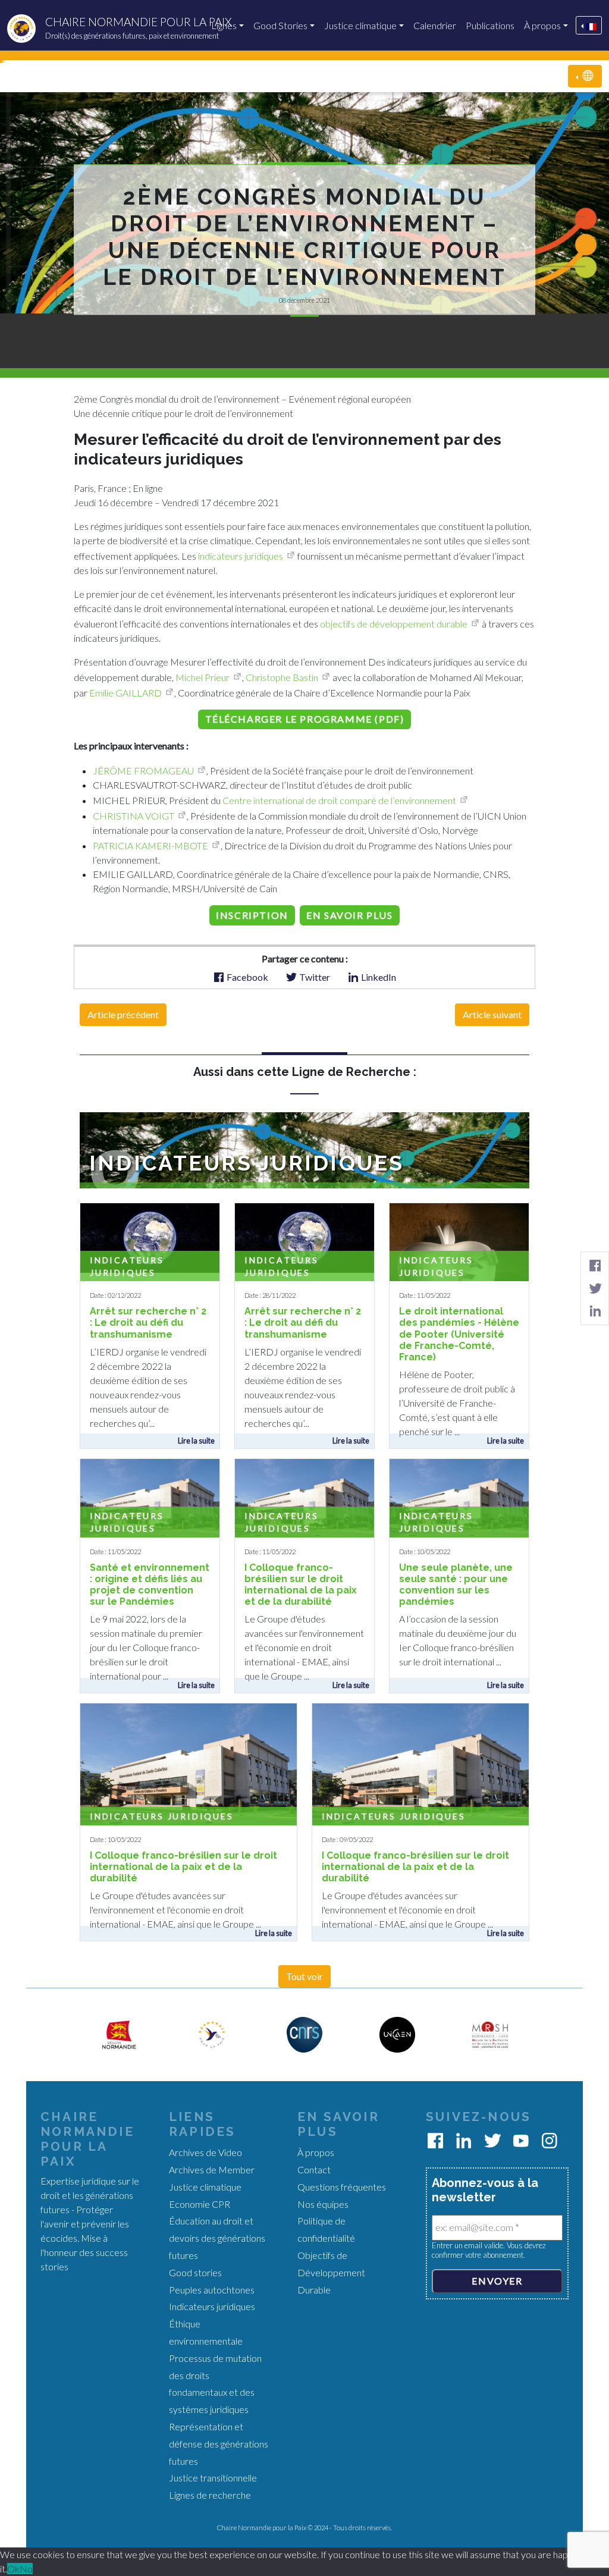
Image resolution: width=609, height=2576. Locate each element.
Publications (490, 25)
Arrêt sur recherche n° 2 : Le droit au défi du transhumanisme (148, 1322)
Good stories (195, 2272)
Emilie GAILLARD (125, 693)
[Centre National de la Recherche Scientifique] (304, 2033)
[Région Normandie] (119, 2033)
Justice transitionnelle (213, 2478)
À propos (542, 25)
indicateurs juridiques (241, 556)
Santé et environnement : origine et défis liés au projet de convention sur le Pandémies (150, 1585)
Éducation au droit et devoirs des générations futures (217, 2238)
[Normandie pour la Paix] (212, 2033)
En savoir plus (349, 915)
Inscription (252, 915)
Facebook (247, 977)
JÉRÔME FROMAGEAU (143, 771)
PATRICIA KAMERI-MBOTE (150, 845)
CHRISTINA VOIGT (134, 816)
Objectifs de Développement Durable (331, 2272)
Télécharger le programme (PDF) (305, 719)
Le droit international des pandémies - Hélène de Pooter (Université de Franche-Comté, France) (459, 1334)
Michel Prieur (203, 677)
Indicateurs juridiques (162, 1816)
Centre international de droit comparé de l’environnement (339, 800)
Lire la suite (196, 1441)
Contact (314, 2169)
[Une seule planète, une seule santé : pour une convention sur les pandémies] (459, 1499)
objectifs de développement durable (394, 624)
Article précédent (123, 1014)
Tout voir (304, 1976)
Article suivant (492, 1014)
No (26, 2569)
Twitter (314, 977)
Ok (13, 2569)
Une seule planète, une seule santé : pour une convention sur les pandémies (456, 1585)
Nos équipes (323, 2204)
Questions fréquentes (342, 2187)
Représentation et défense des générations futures (219, 2444)
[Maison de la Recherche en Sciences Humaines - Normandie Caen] (490, 2033)
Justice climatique (360, 25)
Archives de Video (205, 2152)
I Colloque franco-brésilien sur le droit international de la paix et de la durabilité (301, 1585)
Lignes (224, 25)
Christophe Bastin (282, 677)
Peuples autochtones (212, 2290)
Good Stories (280, 25)
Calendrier (435, 25)
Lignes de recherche (210, 2495)
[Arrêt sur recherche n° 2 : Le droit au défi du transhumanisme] (150, 1236)
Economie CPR (200, 2204)
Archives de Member (212, 2169)
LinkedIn (378, 977)
